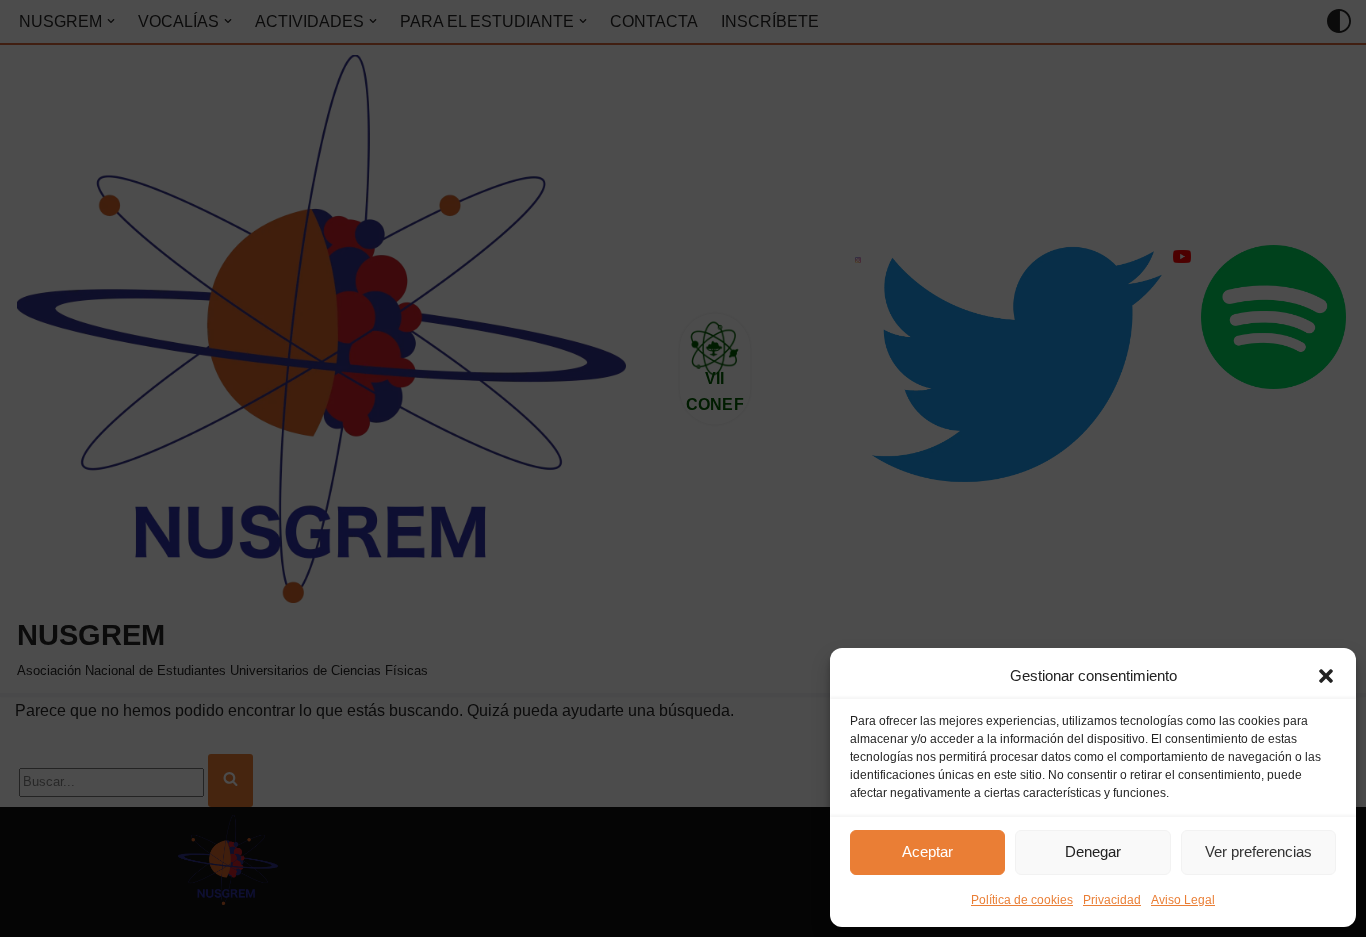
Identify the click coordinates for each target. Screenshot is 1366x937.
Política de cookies (1022, 900)
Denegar (1093, 851)
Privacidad (1112, 900)
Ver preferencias (1258, 851)
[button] (1326, 676)
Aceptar (927, 851)
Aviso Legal (1183, 900)
